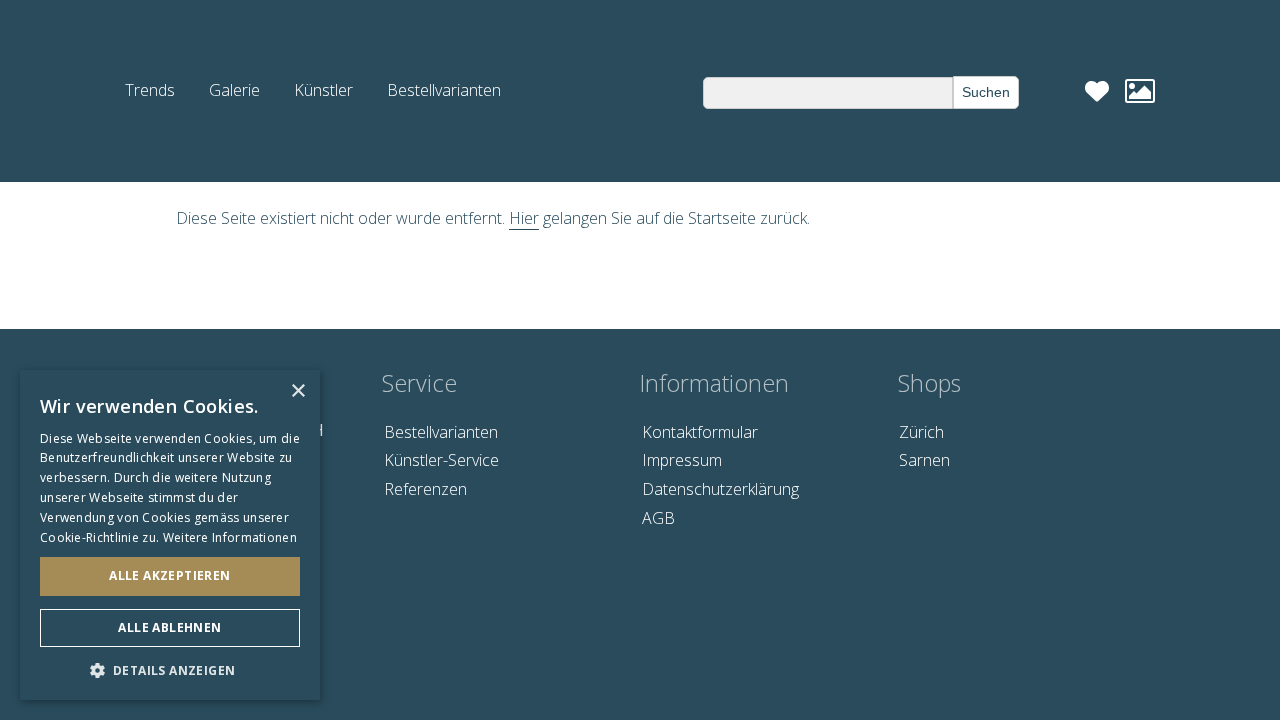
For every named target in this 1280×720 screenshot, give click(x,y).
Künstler (323, 90)
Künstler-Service (441, 460)
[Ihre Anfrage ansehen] (1140, 91)
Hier (524, 218)
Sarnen (924, 460)
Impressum (682, 460)
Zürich (921, 432)
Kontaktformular (700, 432)
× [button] (297, 391)
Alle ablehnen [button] (169, 627)
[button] (170, 670)
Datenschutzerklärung (720, 489)
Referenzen (425, 489)
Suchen (986, 92)
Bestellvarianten (444, 90)
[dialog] (170, 535)
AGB (658, 518)
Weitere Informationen (230, 537)
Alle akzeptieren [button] (169, 575)
